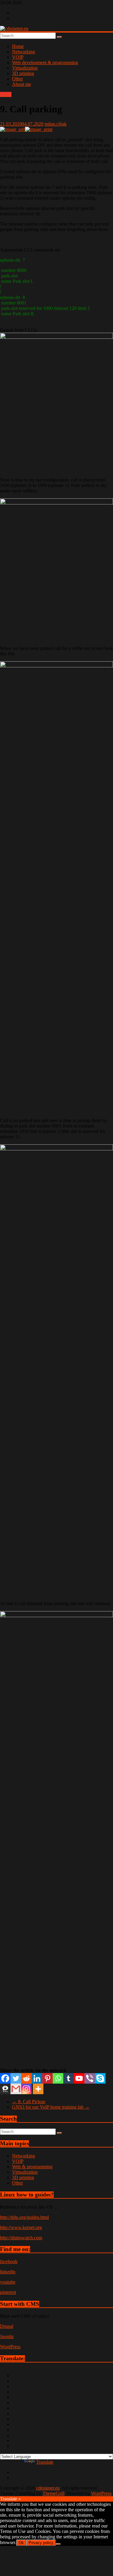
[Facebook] (5, 2078)
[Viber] (90, 2078)
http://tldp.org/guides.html (24, 2217)
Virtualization (25, 68)
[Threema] (5, 2089)
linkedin (8, 2272)
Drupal (7, 2326)
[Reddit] (26, 2078)
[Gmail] (16, 2089)
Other (17, 79)
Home (18, 46)
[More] (38, 2089)
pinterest (8, 2292)
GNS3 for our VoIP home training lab (51, 2107)
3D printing (23, 73)
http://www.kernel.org (21, 2227)
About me (22, 84)
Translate (45, 2462)
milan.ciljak (56, 124)
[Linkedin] (37, 2078)
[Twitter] (16, 2078)
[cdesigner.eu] (14, 28)
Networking (24, 52)
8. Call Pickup (29, 2102)
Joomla (7, 2336)
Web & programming (32, 2167)
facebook (9, 2261)
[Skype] (100, 2078)
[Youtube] (79, 2078)
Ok (21, 2543)
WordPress (10, 2347)
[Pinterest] (47, 2078)
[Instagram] (26, 2089)
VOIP (18, 57)
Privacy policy (41, 2543)
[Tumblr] (69, 2078)
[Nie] (58, 2544)
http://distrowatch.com (21, 2238)
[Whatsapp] (58, 2078)
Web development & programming (45, 62)
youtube (8, 2282)
